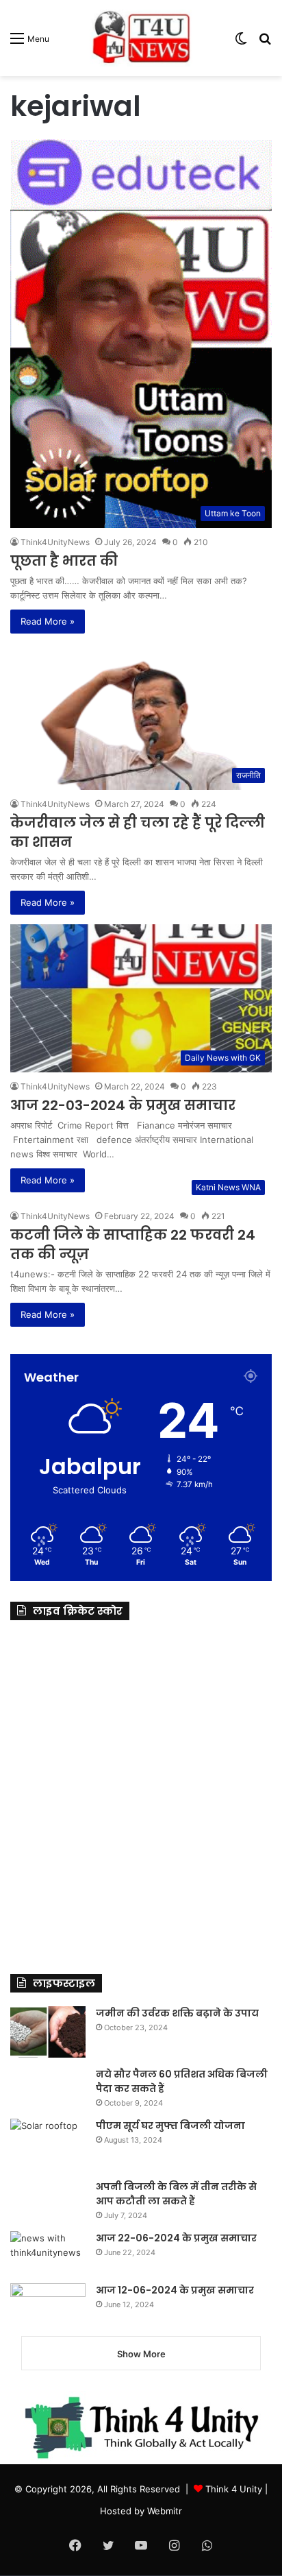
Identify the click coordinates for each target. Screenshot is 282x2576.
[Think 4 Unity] (141, 38)
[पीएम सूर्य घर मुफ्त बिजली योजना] (48, 2144)
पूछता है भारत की (64, 561)
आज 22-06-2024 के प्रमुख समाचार (176, 2238)
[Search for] (265, 43)
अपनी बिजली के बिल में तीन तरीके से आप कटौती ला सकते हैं (176, 2194)
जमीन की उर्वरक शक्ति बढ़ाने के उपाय (177, 2013)
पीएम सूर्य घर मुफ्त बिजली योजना (170, 2126)
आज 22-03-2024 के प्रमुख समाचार (123, 1105)
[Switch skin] (241, 43)
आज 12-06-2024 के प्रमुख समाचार (175, 2290)
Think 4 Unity (234, 2489)
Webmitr (165, 2511)
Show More (141, 2354)
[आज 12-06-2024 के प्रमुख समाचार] (48, 2304)
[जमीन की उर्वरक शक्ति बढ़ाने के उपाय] (48, 2032)
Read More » (48, 621)
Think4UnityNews (55, 542)
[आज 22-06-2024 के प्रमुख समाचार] (48, 2252)
